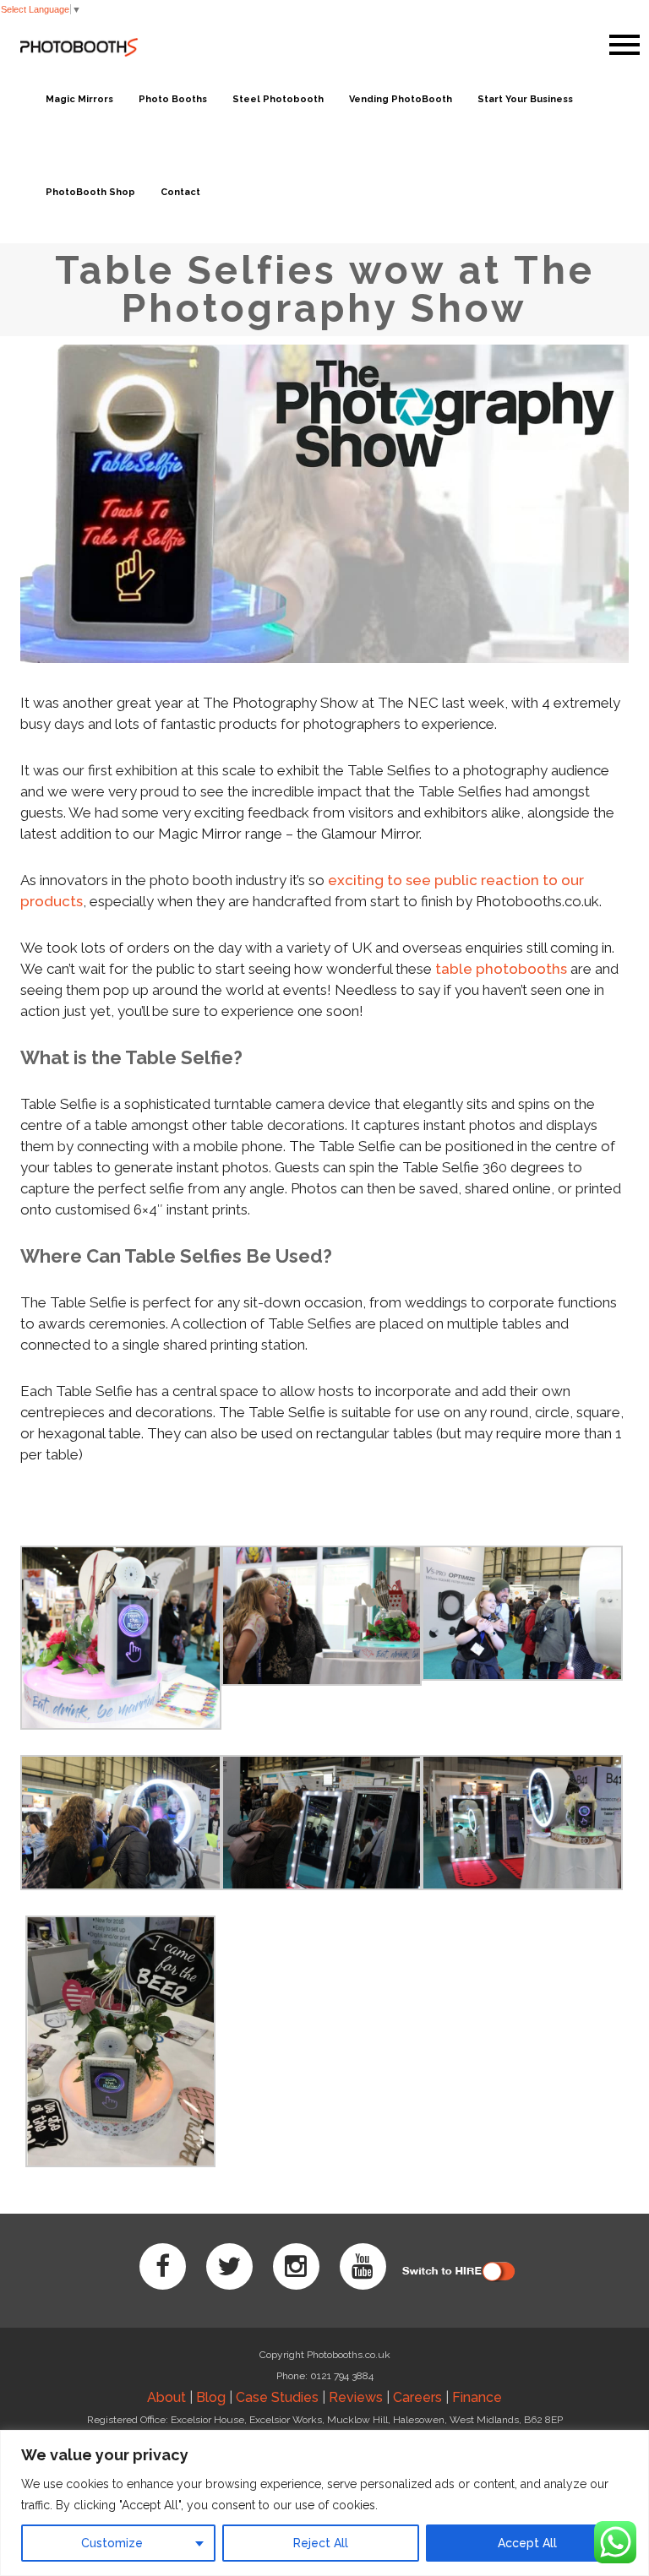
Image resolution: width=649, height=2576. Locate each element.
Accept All (527, 2543)
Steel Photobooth (278, 99)
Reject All (321, 2543)
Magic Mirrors (79, 99)
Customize (112, 2543)
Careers (417, 2397)
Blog (211, 2397)
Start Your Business (525, 99)
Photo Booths (173, 99)
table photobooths (501, 969)
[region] (324, 2503)
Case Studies (277, 2397)
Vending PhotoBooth (401, 99)
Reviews (356, 2397)
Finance (477, 2397)
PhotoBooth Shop (90, 192)
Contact (180, 192)
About (166, 2397)
